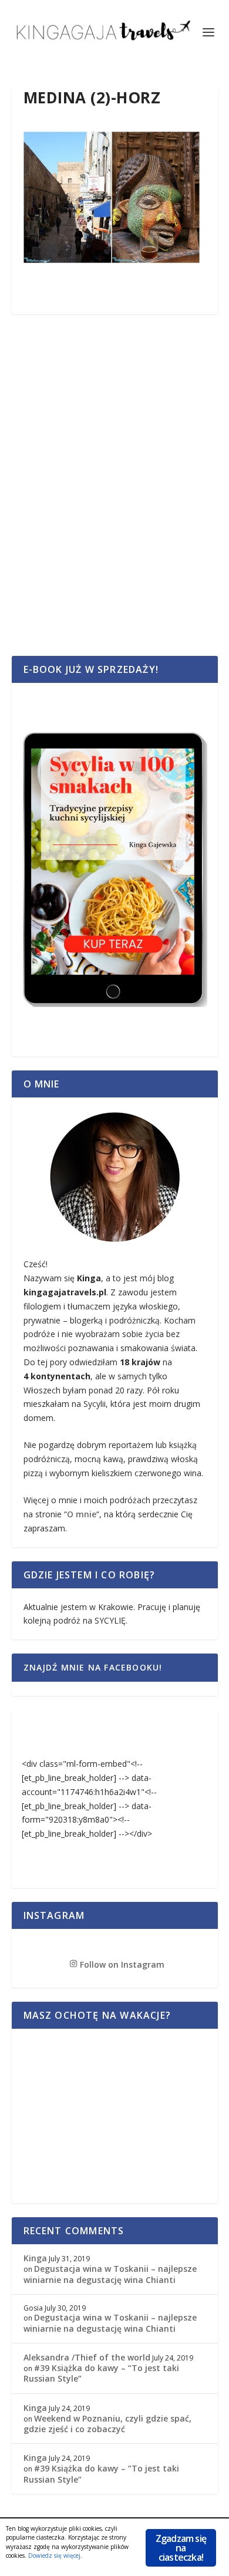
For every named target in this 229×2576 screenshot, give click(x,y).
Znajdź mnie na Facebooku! (93, 1667)
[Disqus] (115, 499)
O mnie (82, 1514)
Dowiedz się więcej (54, 2555)
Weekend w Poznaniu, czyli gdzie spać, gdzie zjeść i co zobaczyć (107, 2424)
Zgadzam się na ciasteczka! (181, 2548)
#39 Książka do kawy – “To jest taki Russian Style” (101, 2373)
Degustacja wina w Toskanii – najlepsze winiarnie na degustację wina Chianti (110, 2274)
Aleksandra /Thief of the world (87, 2357)
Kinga (35, 2258)
